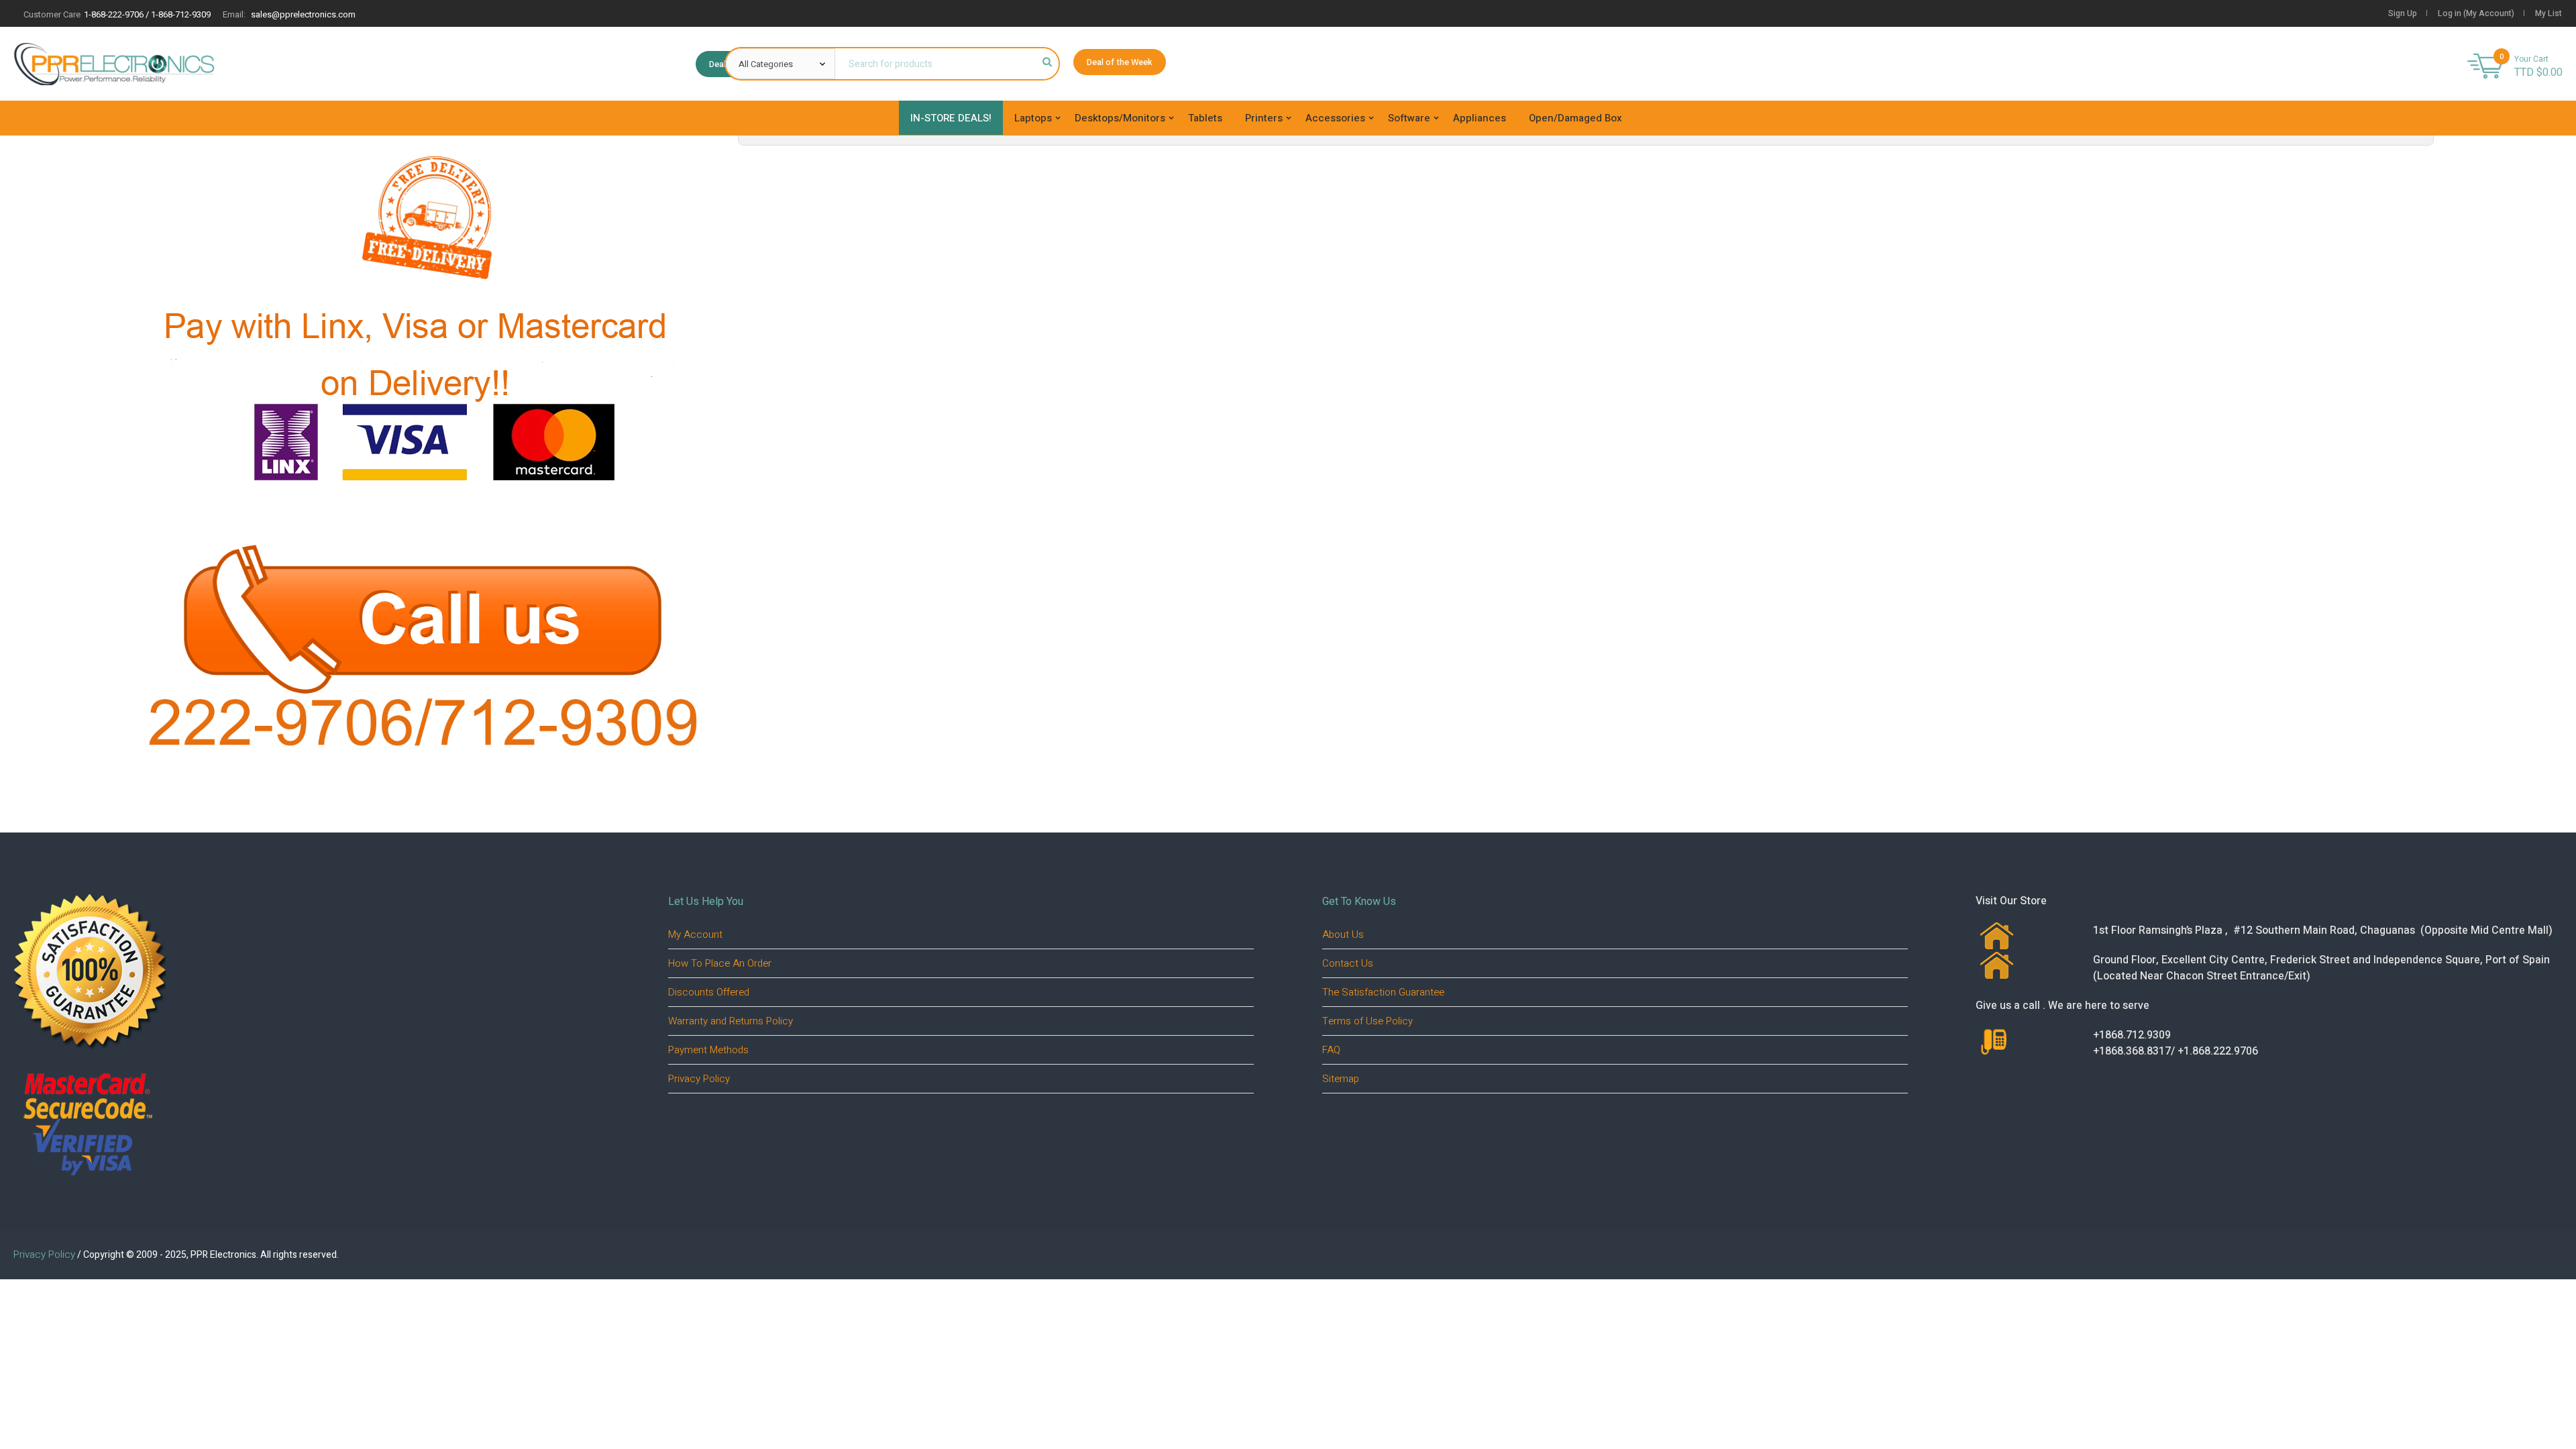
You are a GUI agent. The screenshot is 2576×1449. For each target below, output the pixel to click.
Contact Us (1348, 963)
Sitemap (1341, 1079)
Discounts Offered (709, 992)
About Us (1343, 934)
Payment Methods (708, 1050)
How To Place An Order (720, 963)
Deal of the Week (1120, 62)
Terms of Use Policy (1367, 1021)
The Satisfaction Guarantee (1383, 992)
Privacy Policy (699, 1079)
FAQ (1331, 1050)
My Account (695, 934)
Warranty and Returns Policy (731, 1021)
